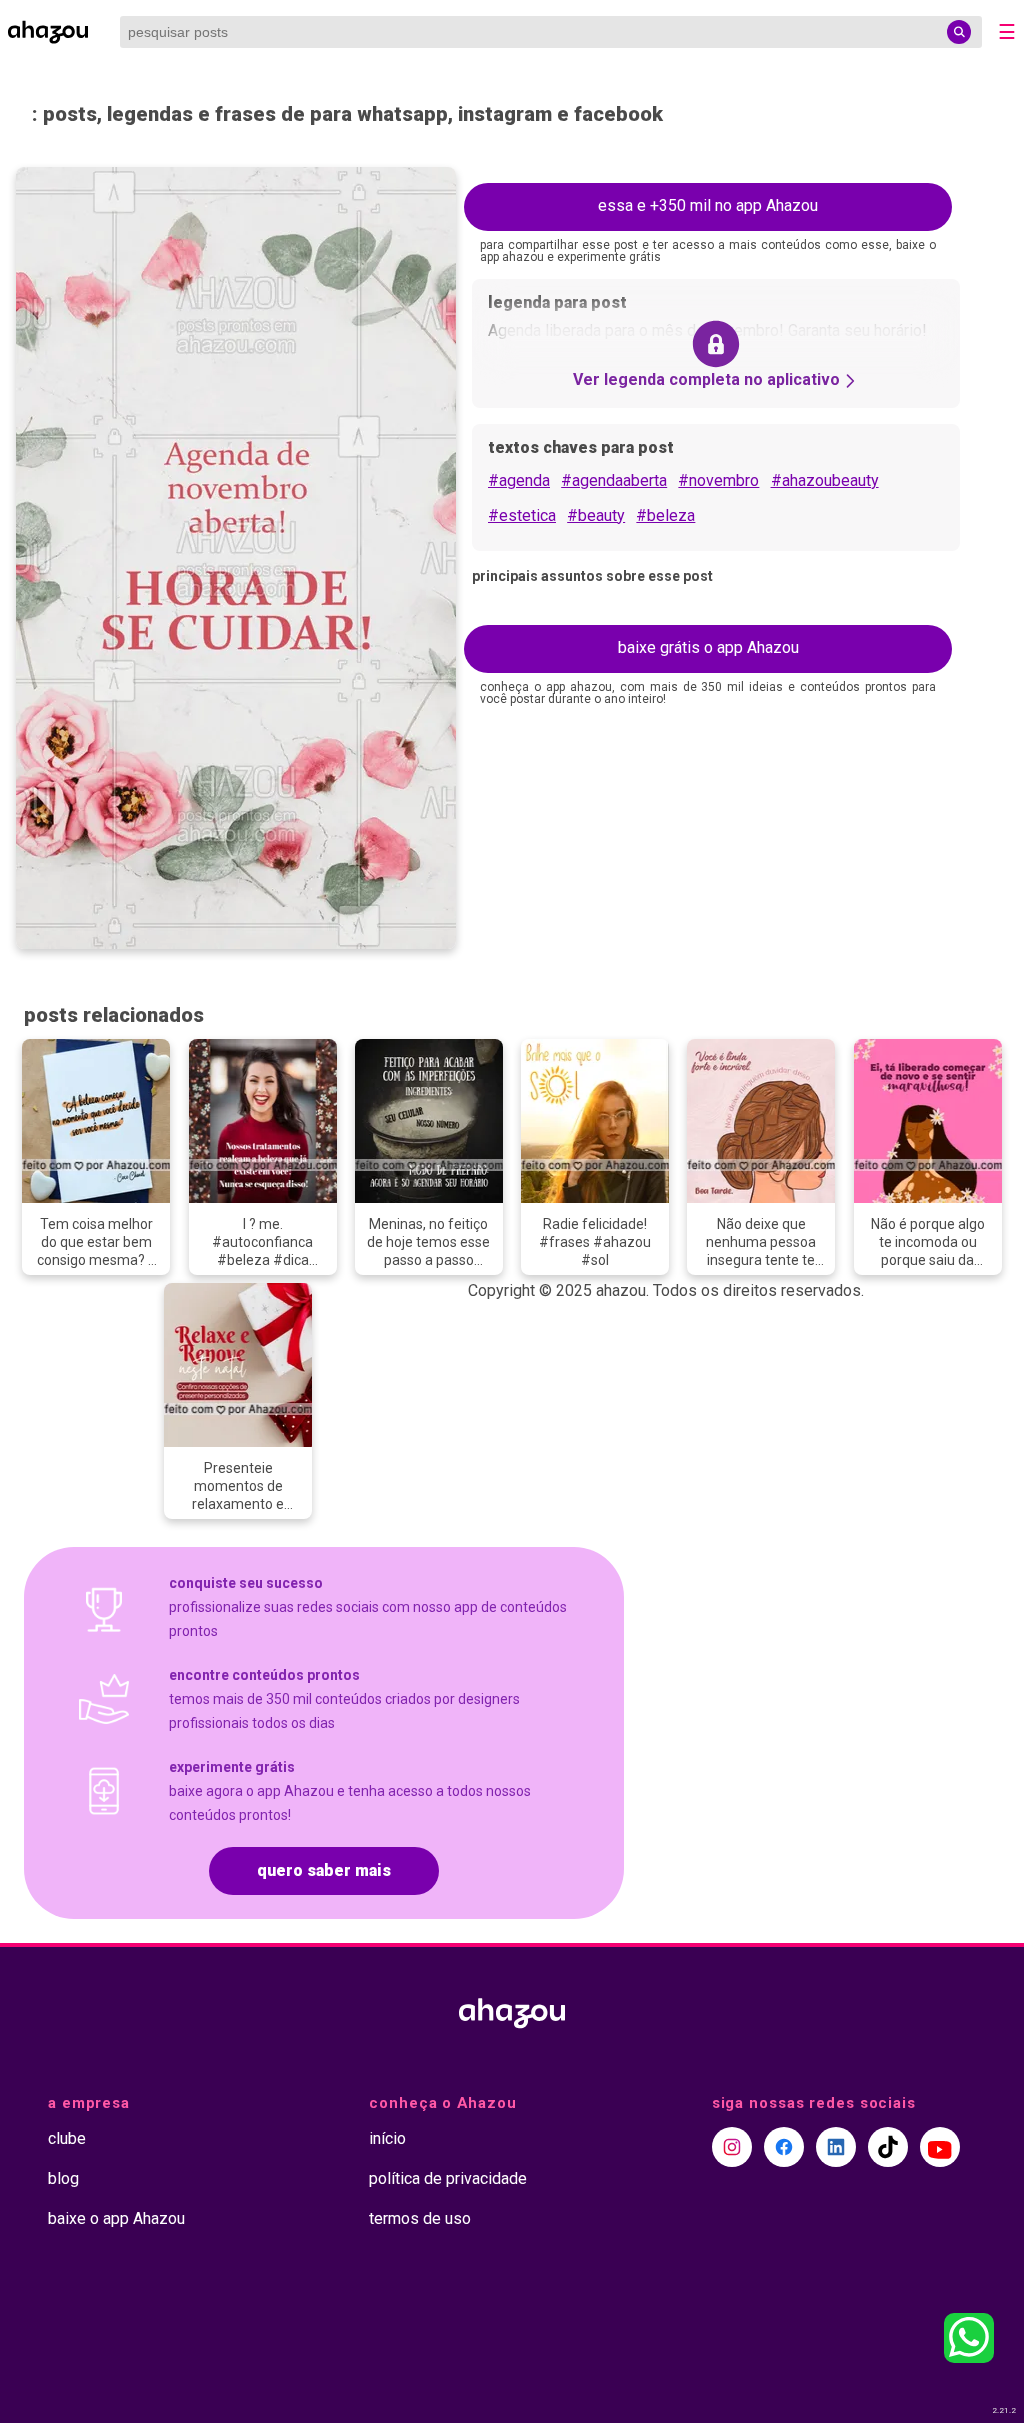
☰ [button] (1007, 32)
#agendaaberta (614, 480)
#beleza (665, 515)
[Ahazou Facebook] (784, 2147)
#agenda (519, 480)
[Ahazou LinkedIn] (836, 2147)
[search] (959, 32)
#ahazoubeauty (825, 480)
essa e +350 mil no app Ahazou (708, 205)
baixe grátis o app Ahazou (708, 647)
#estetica (522, 515)
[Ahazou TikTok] (888, 2147)
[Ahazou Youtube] (940, 2147)
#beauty (596, 515)
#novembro (718, 480)
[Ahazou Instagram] (732, 2147)
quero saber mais (324, 1870)
